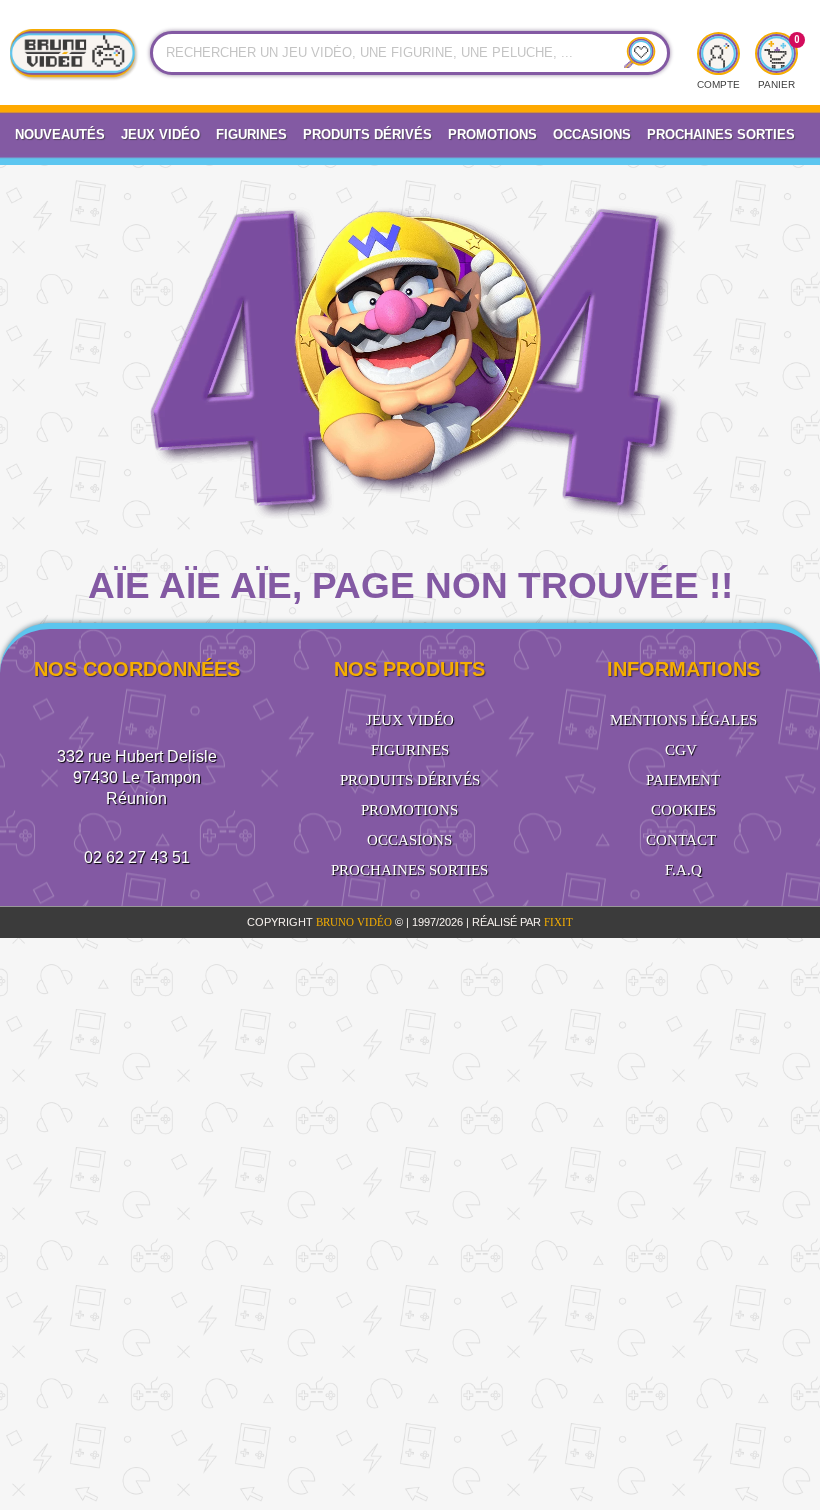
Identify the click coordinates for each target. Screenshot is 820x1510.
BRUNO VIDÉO (355, 922)
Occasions (592, 134)
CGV (681, 750)
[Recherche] (633, 53)
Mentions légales (683, 720)
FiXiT (558, 922)
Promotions (492, 134)
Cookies (683, 810)
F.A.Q (683, 870)
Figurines (251, 134)
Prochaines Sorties (721, 134)
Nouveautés (60, 134)
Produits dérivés (367, 134)
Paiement (683, 780)
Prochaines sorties (409, 870)
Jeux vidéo (160, 134)
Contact (681, 840)
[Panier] (776, 54)
